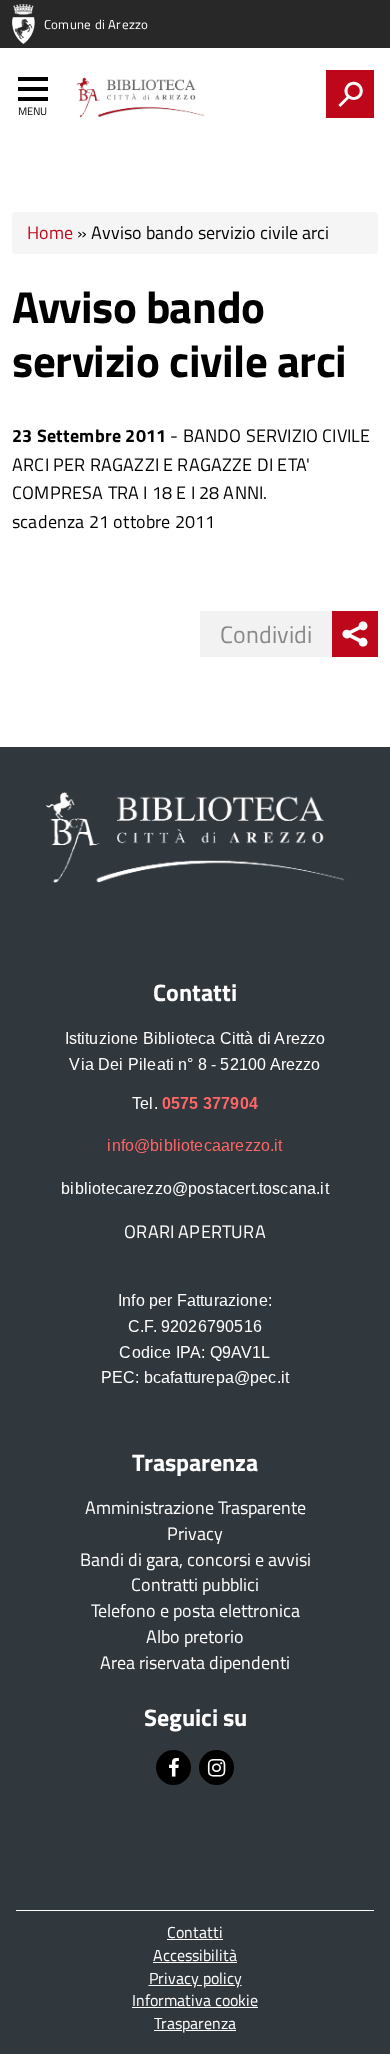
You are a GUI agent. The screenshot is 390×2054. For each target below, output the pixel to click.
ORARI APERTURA (195, 1231)
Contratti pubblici (195, 1584)
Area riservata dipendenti (195, 1662)
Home (50, 232)
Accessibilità (195, 1955)
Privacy (195, 1533)
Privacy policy (195, 1978)
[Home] (139, 97)
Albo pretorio (195, 1636)
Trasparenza (195, 2023)
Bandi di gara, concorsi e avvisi (195, 1559)
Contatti (195, 1932)
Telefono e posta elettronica (195, 1610)
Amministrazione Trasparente (195, 1507)
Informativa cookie (195, 2000)
